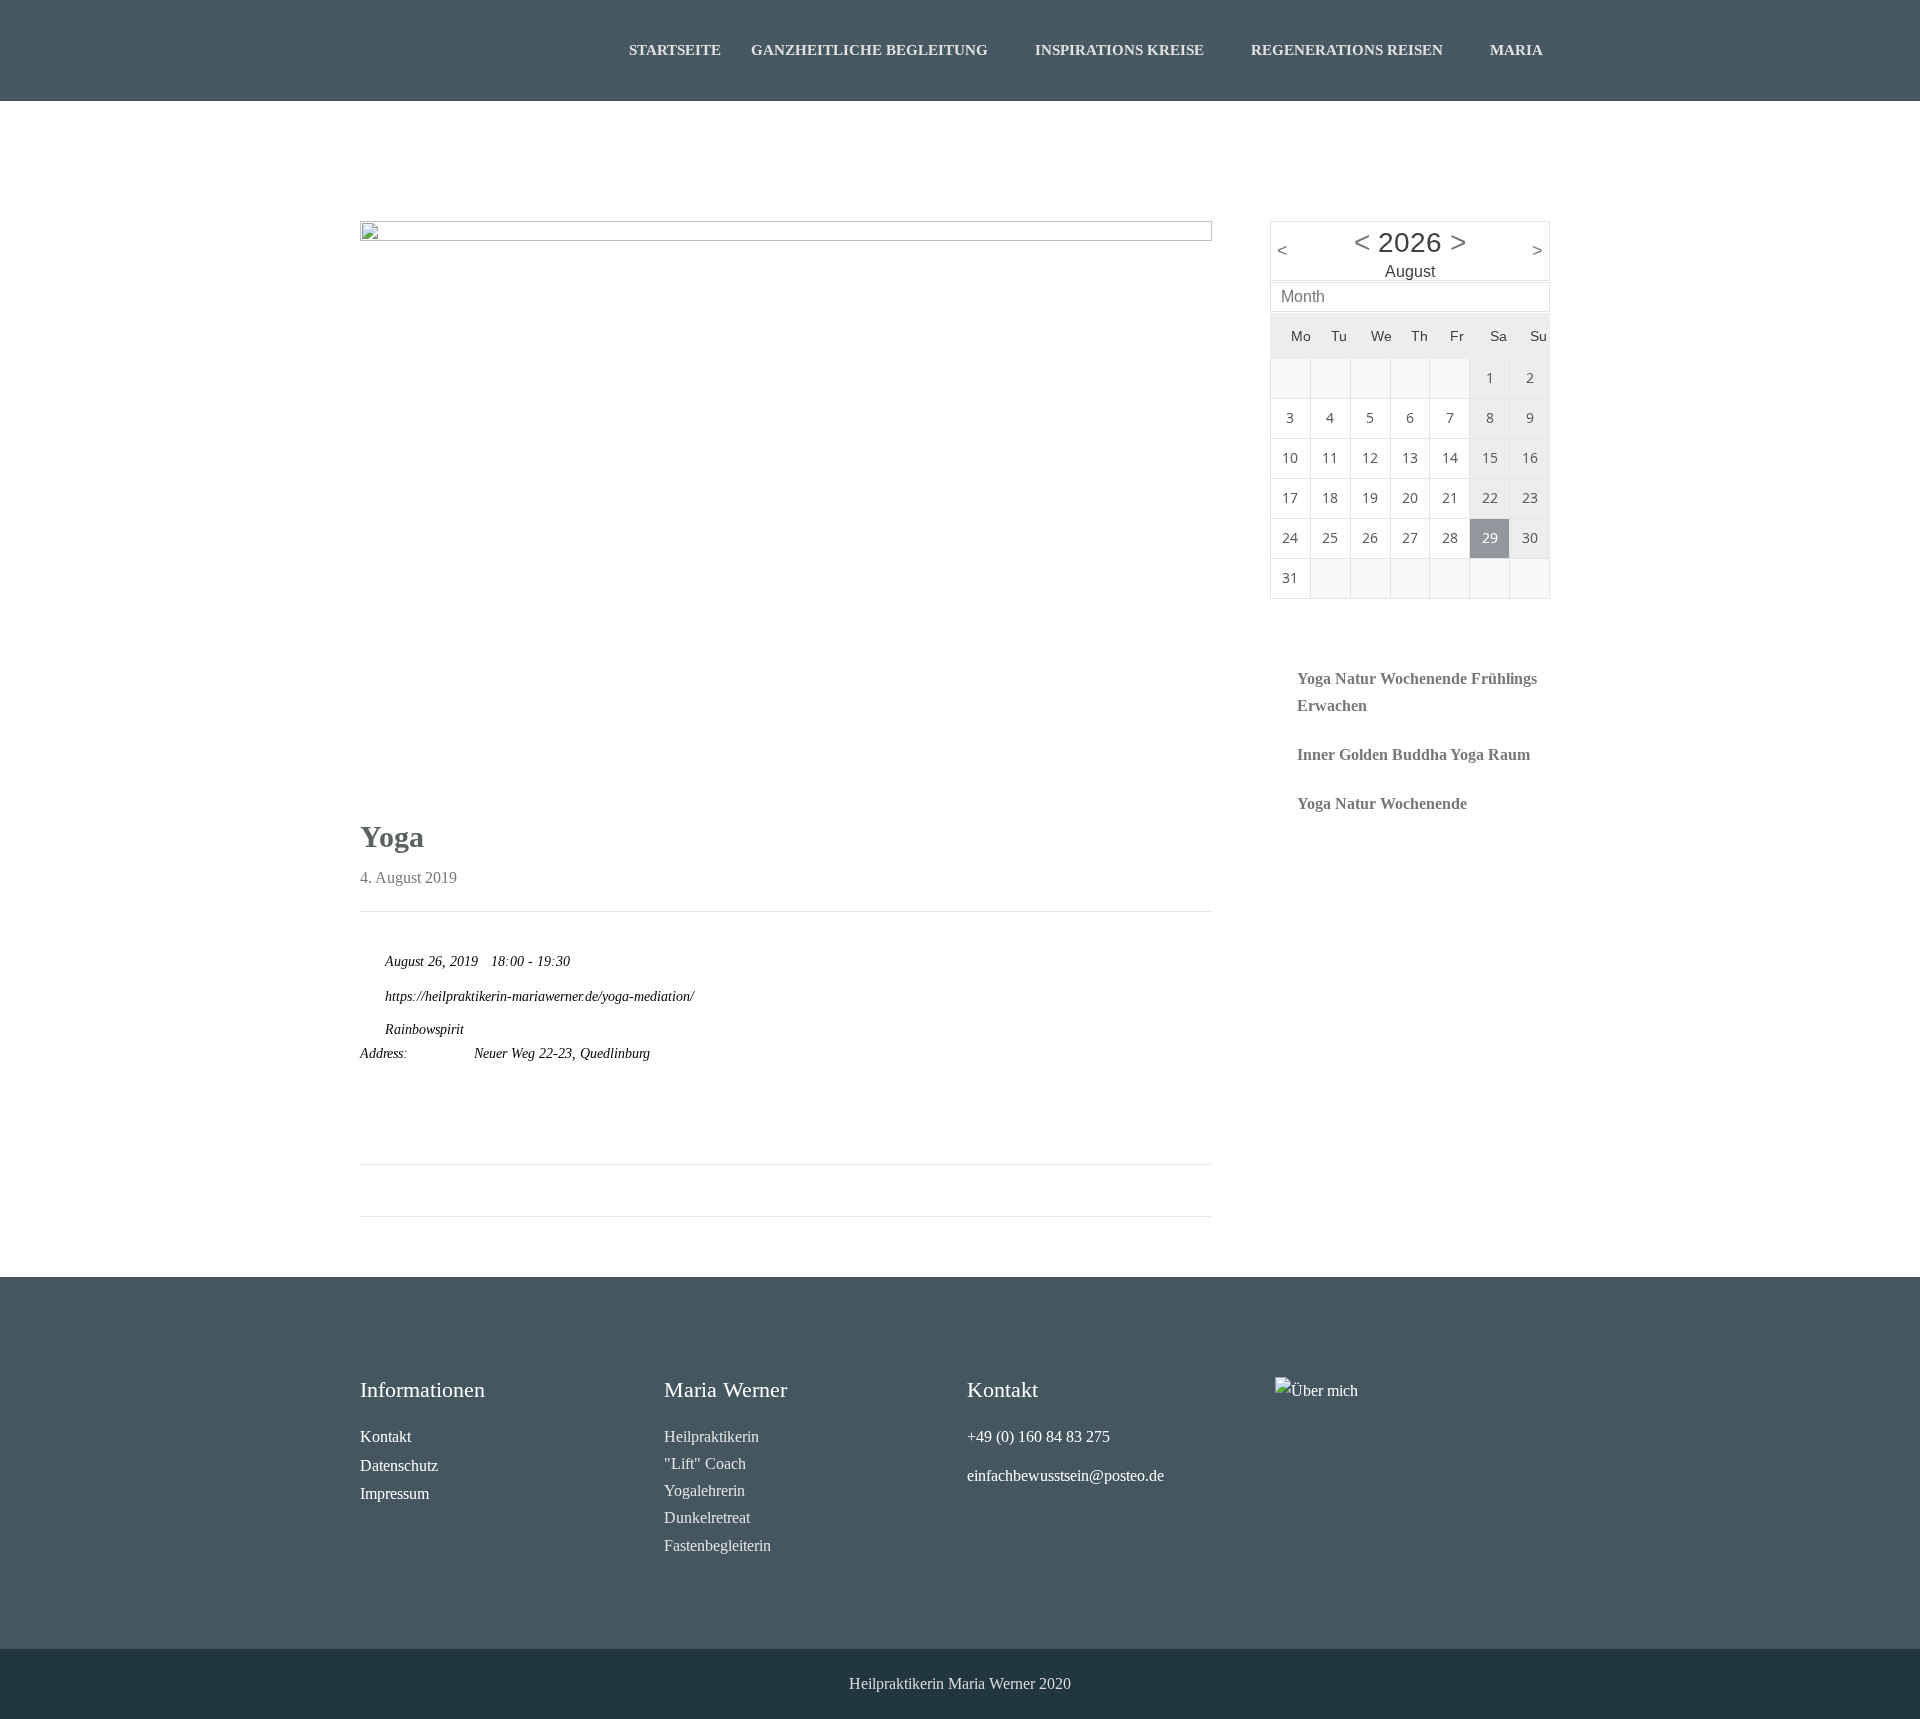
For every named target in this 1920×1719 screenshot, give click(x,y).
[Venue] (370, 1024)
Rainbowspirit (424, 1029)
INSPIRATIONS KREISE (1119, 50)
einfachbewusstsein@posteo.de (1065, 1475)
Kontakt (385, 1436)
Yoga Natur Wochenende (1382, 803)
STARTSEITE (675, 50)
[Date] (370, 956)
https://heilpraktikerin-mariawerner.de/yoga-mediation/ (537, 996)
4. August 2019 (408, 877)
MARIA (1516, 50)
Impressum (394, 1493)
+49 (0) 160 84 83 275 (1038, 1436)
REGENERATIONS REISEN (1347, 50)
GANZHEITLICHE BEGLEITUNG (869, 50)
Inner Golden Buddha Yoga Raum (1413, 754)
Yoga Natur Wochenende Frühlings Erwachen (1417, 692)
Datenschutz (399, 1465)
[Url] (370, 991)
